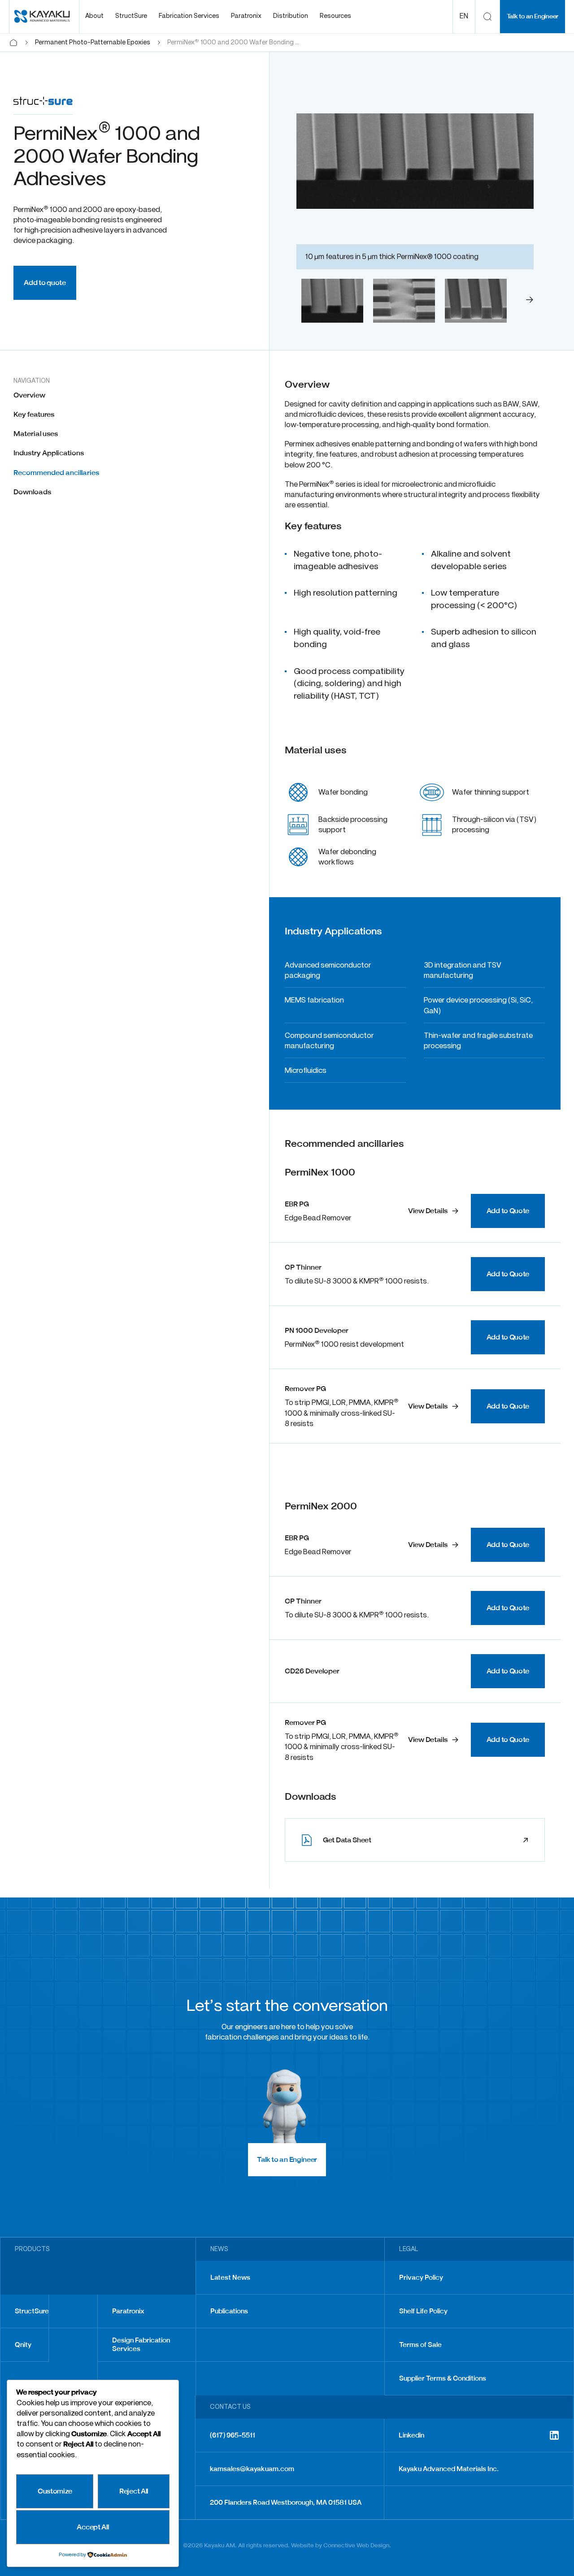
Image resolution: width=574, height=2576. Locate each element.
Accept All (93, 2527)
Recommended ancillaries (56, 473)
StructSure (32, 2311)
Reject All (134, 2491)
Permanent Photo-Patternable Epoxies (93, 43)
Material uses (36, 434)
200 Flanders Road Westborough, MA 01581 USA (286, 2503)
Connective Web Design (356, 2545)
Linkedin (411, 2435)
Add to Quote (508, 1211)
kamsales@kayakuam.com (252, 2469)
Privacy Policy (421, 2278)
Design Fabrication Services (141, 2345)
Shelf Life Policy (423, 2311)
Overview (29, 395)
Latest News (230, 2278)
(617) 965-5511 (233, 2435)
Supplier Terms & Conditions (443, 2378)
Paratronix (128, 2311)
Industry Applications (49, 453)
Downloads (32, 492)
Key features (34, 414)
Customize (55, 2491)
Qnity (23, 2345)
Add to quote (45, 283)
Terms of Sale (420, 2345)
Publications (229, 2311)
